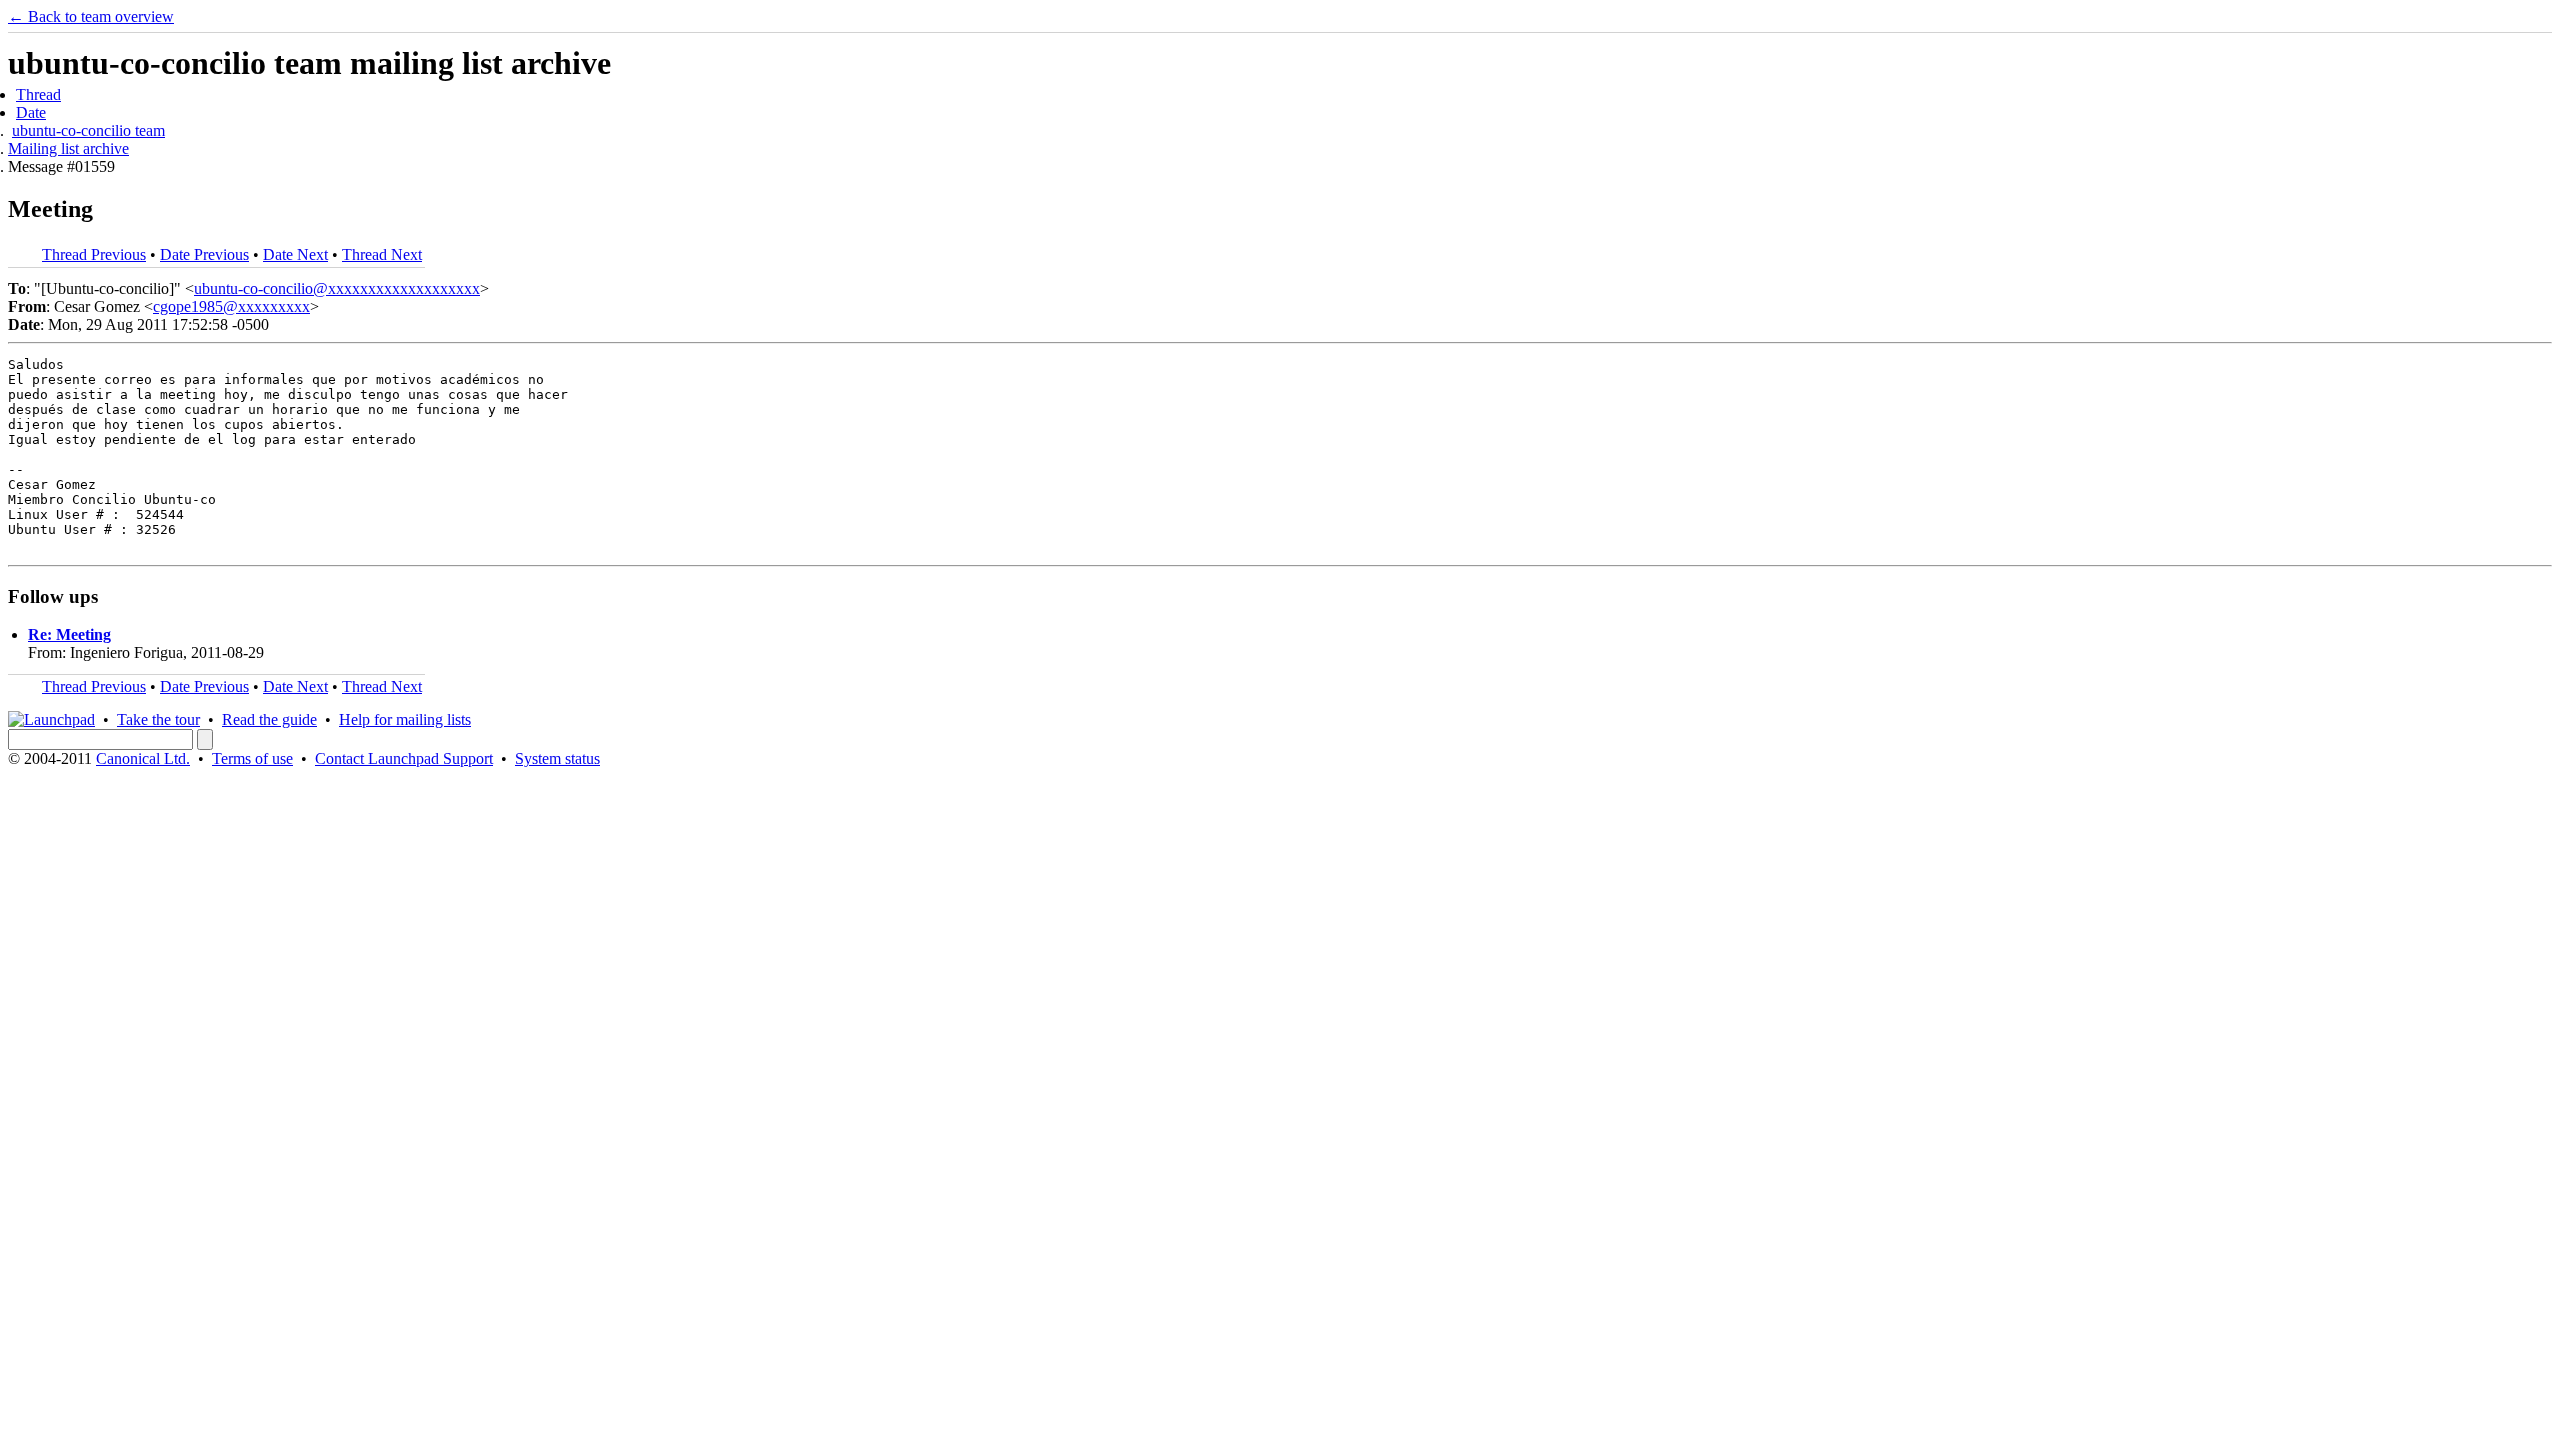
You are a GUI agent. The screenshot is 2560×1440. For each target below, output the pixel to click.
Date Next (295, 254)
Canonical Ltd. (143, 758)
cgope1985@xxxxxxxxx (231, 306)
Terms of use (252, 758)
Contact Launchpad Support (404, 758)
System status (557, 758)
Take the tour (158, 719)
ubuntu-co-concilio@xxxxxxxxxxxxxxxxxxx (337, 288)
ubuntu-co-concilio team (88, 130)
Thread (38, 94)
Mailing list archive (68, 148)
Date (31, 112)
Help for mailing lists (405, 719)
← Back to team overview (91, 16)
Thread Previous (94, 254)
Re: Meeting (69, 634)
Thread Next (382, 254)
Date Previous (204, 254)
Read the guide (269, 719)
